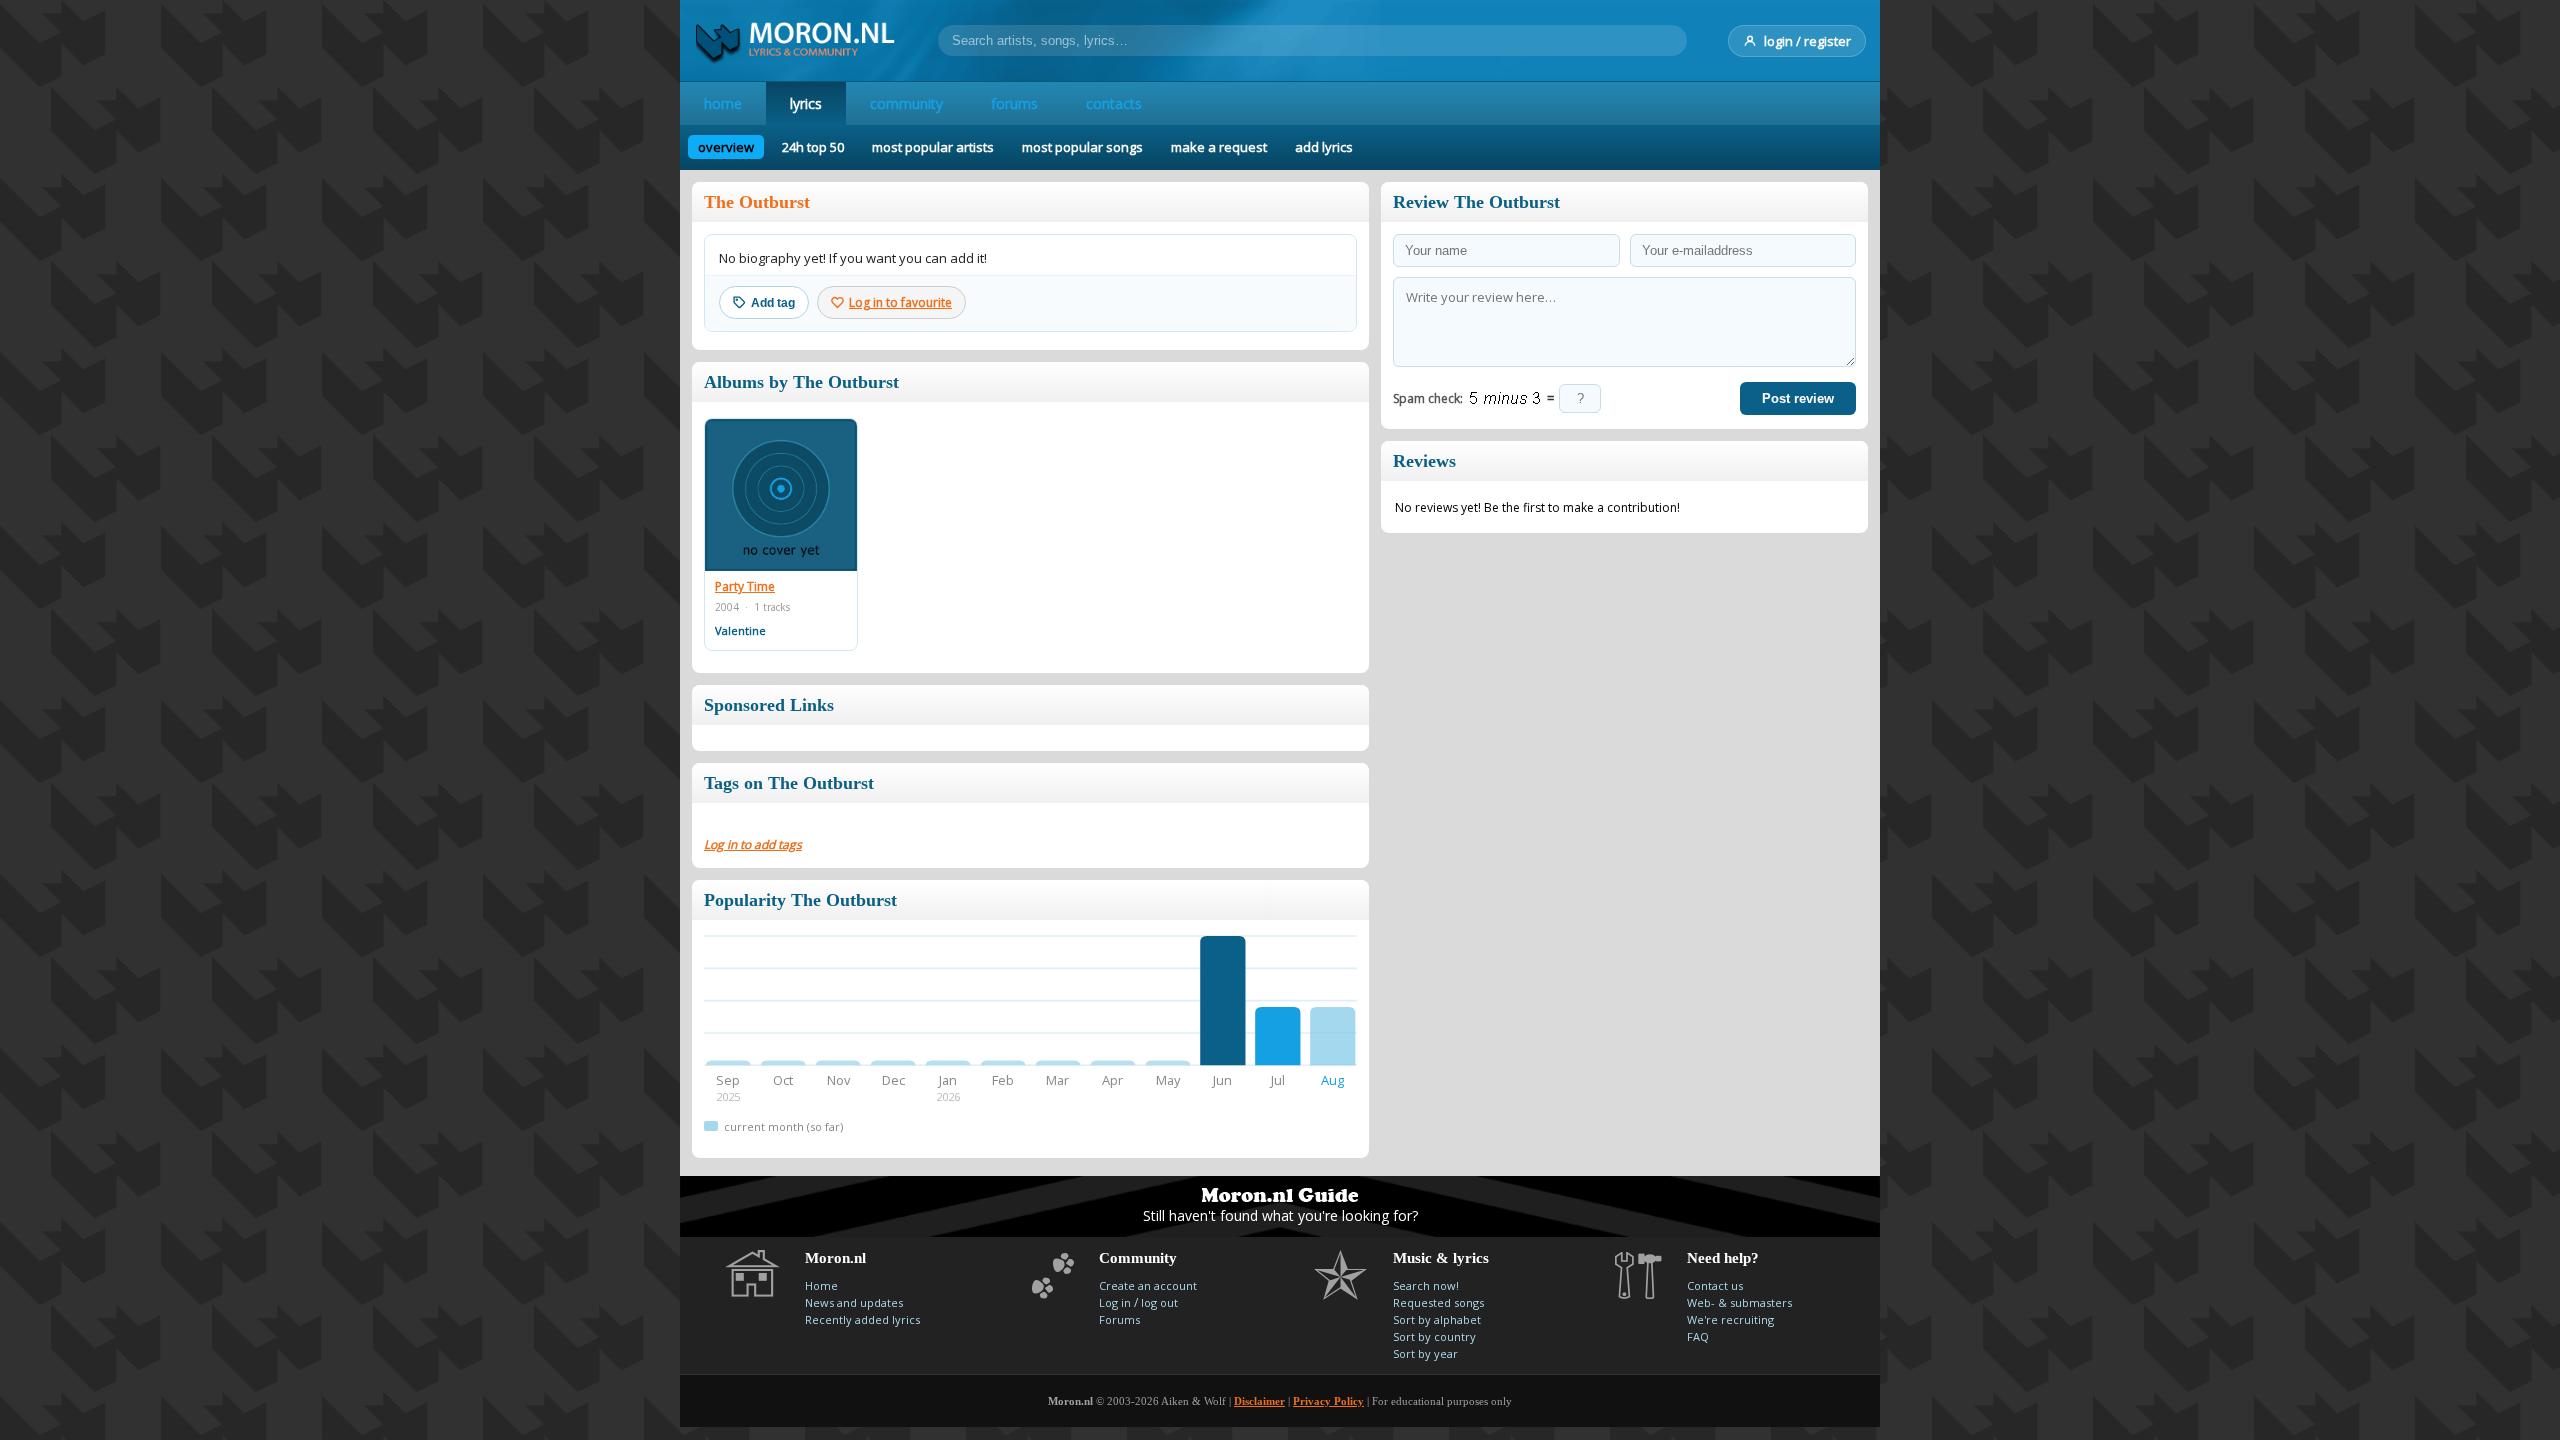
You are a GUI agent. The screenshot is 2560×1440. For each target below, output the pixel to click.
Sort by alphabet (1437, 1319)
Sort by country (1434, 1336)
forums (1014, 103)
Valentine (740, 630)
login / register (1807, 41)
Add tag (773, 303)
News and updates (854, 1302)
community (906, 103)
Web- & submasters (1739, 1302)
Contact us (1715, 1285)
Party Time (745, 587)
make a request (1219, 147)
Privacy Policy (1328, 1401)
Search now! (1426, 1285)
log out (1159, 1302)
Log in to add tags (753, 844)
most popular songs (1082, 147)
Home (821, 1285)
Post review (1798, 398)
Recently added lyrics (862, 1319)
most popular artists (933, 147)
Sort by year (1425, 1353)
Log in (1115, 1302)
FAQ (1698, 1336)
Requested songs (1438, 1302)
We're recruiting (1730, 1319)
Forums (1119, 1319)
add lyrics (1324, 147)
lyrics (806, 103)
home (723, 103)
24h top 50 (813, 147)
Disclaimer (1259, 1401)
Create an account (1148, 1285)
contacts (1114, 103)
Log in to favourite (900, 302)
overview (726, 147)
